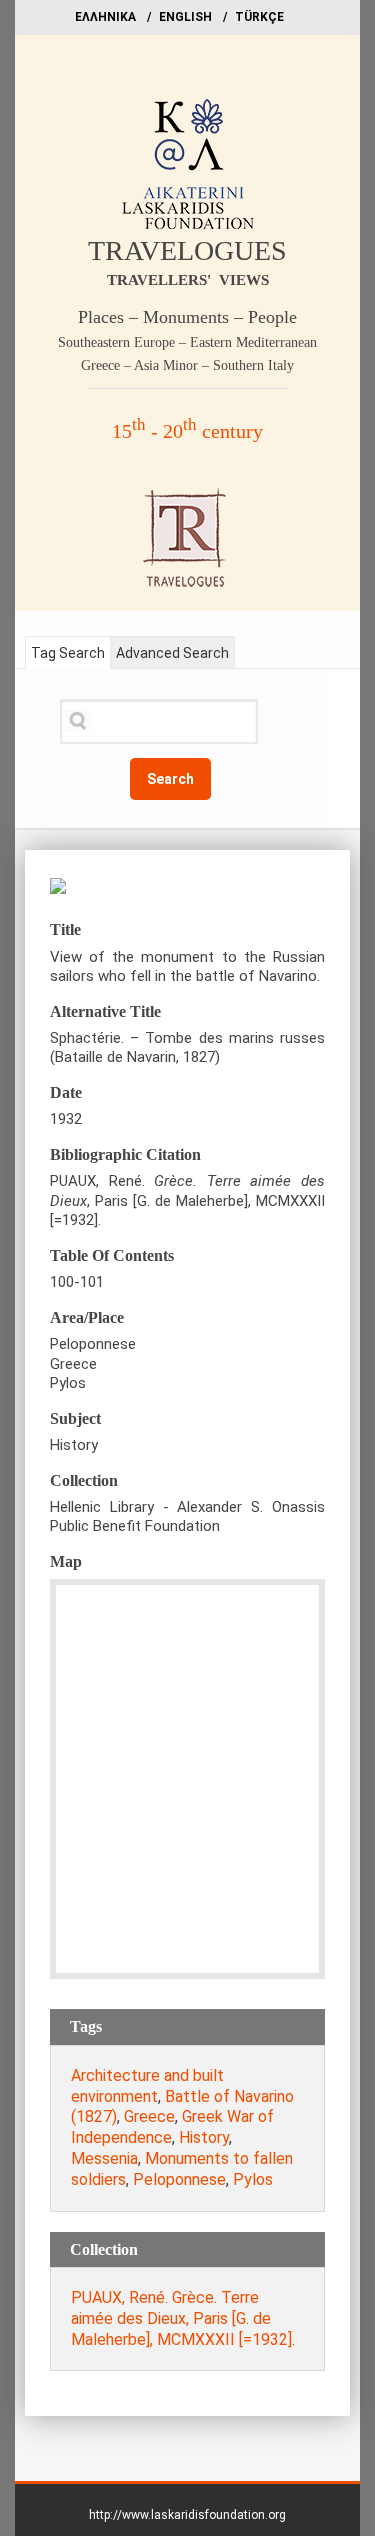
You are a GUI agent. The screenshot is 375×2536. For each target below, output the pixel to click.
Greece (149, 2116)
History (204, 2137)
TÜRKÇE (259, 17)
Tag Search (68, 653)
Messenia (104, 2158)
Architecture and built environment (147, 2086)
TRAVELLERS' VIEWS (188, 280)
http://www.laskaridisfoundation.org (187, 2515)
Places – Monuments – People (187, 317)
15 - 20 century (187, 431)
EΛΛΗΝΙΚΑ (105, 17)
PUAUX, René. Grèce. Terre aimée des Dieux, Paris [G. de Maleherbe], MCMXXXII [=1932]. (183, 2318)
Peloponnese (179, 2179)
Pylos (253, 2179)
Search (170, 779)
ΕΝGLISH (185, 17)
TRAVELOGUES (187, 250)
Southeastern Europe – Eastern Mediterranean (187, 342)
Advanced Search (172, 653)
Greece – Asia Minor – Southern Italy (187, 365)
